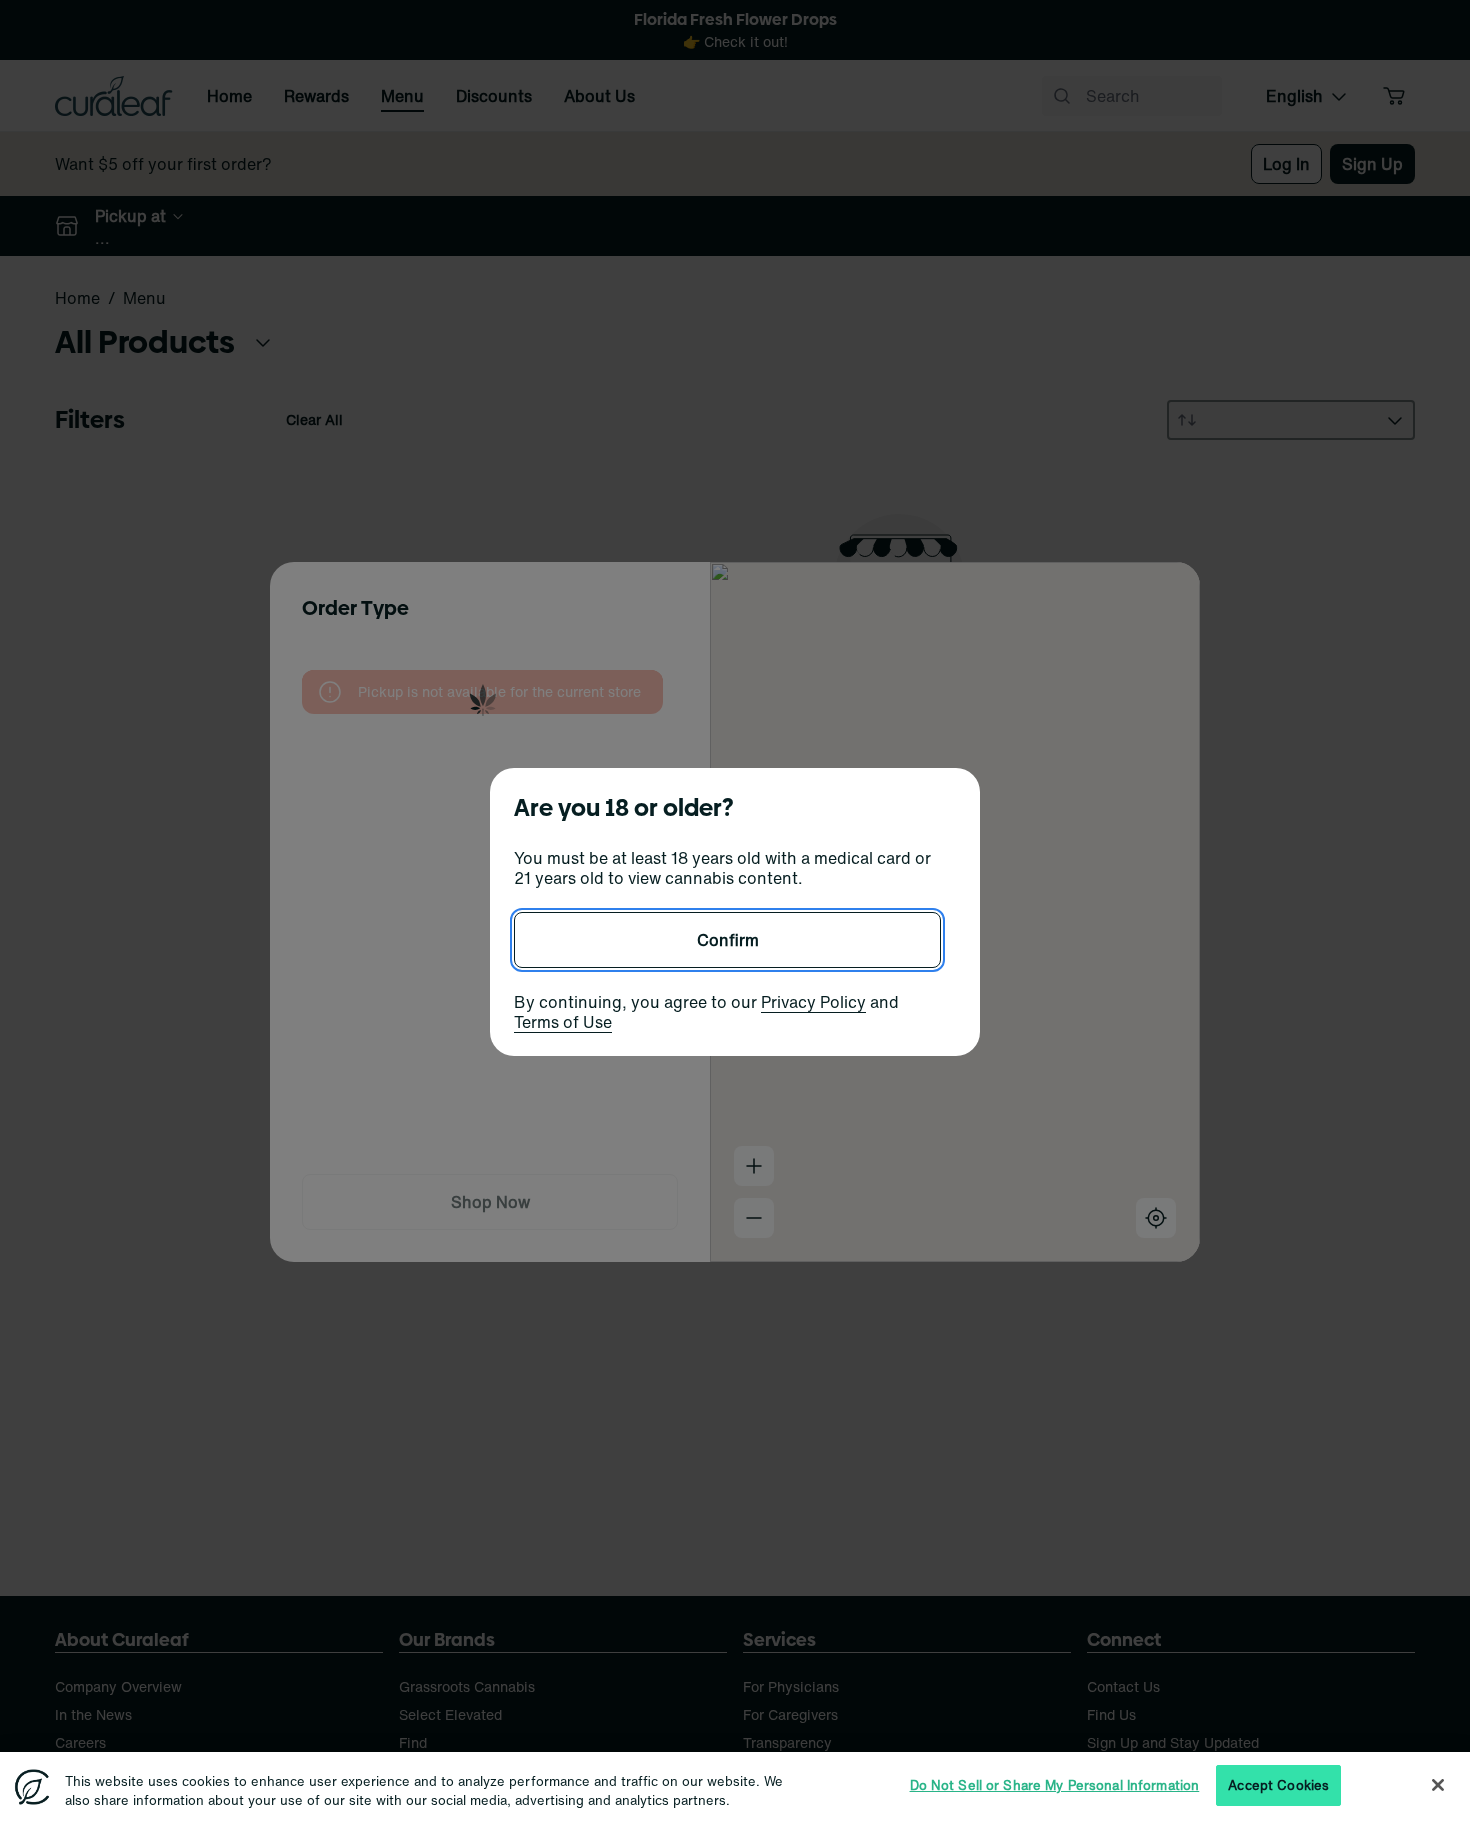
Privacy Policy (813, 1002)
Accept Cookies (1278, 1785)
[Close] (1438, 1785)
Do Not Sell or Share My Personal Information (1055, 1785)
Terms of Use (563, 1022)
